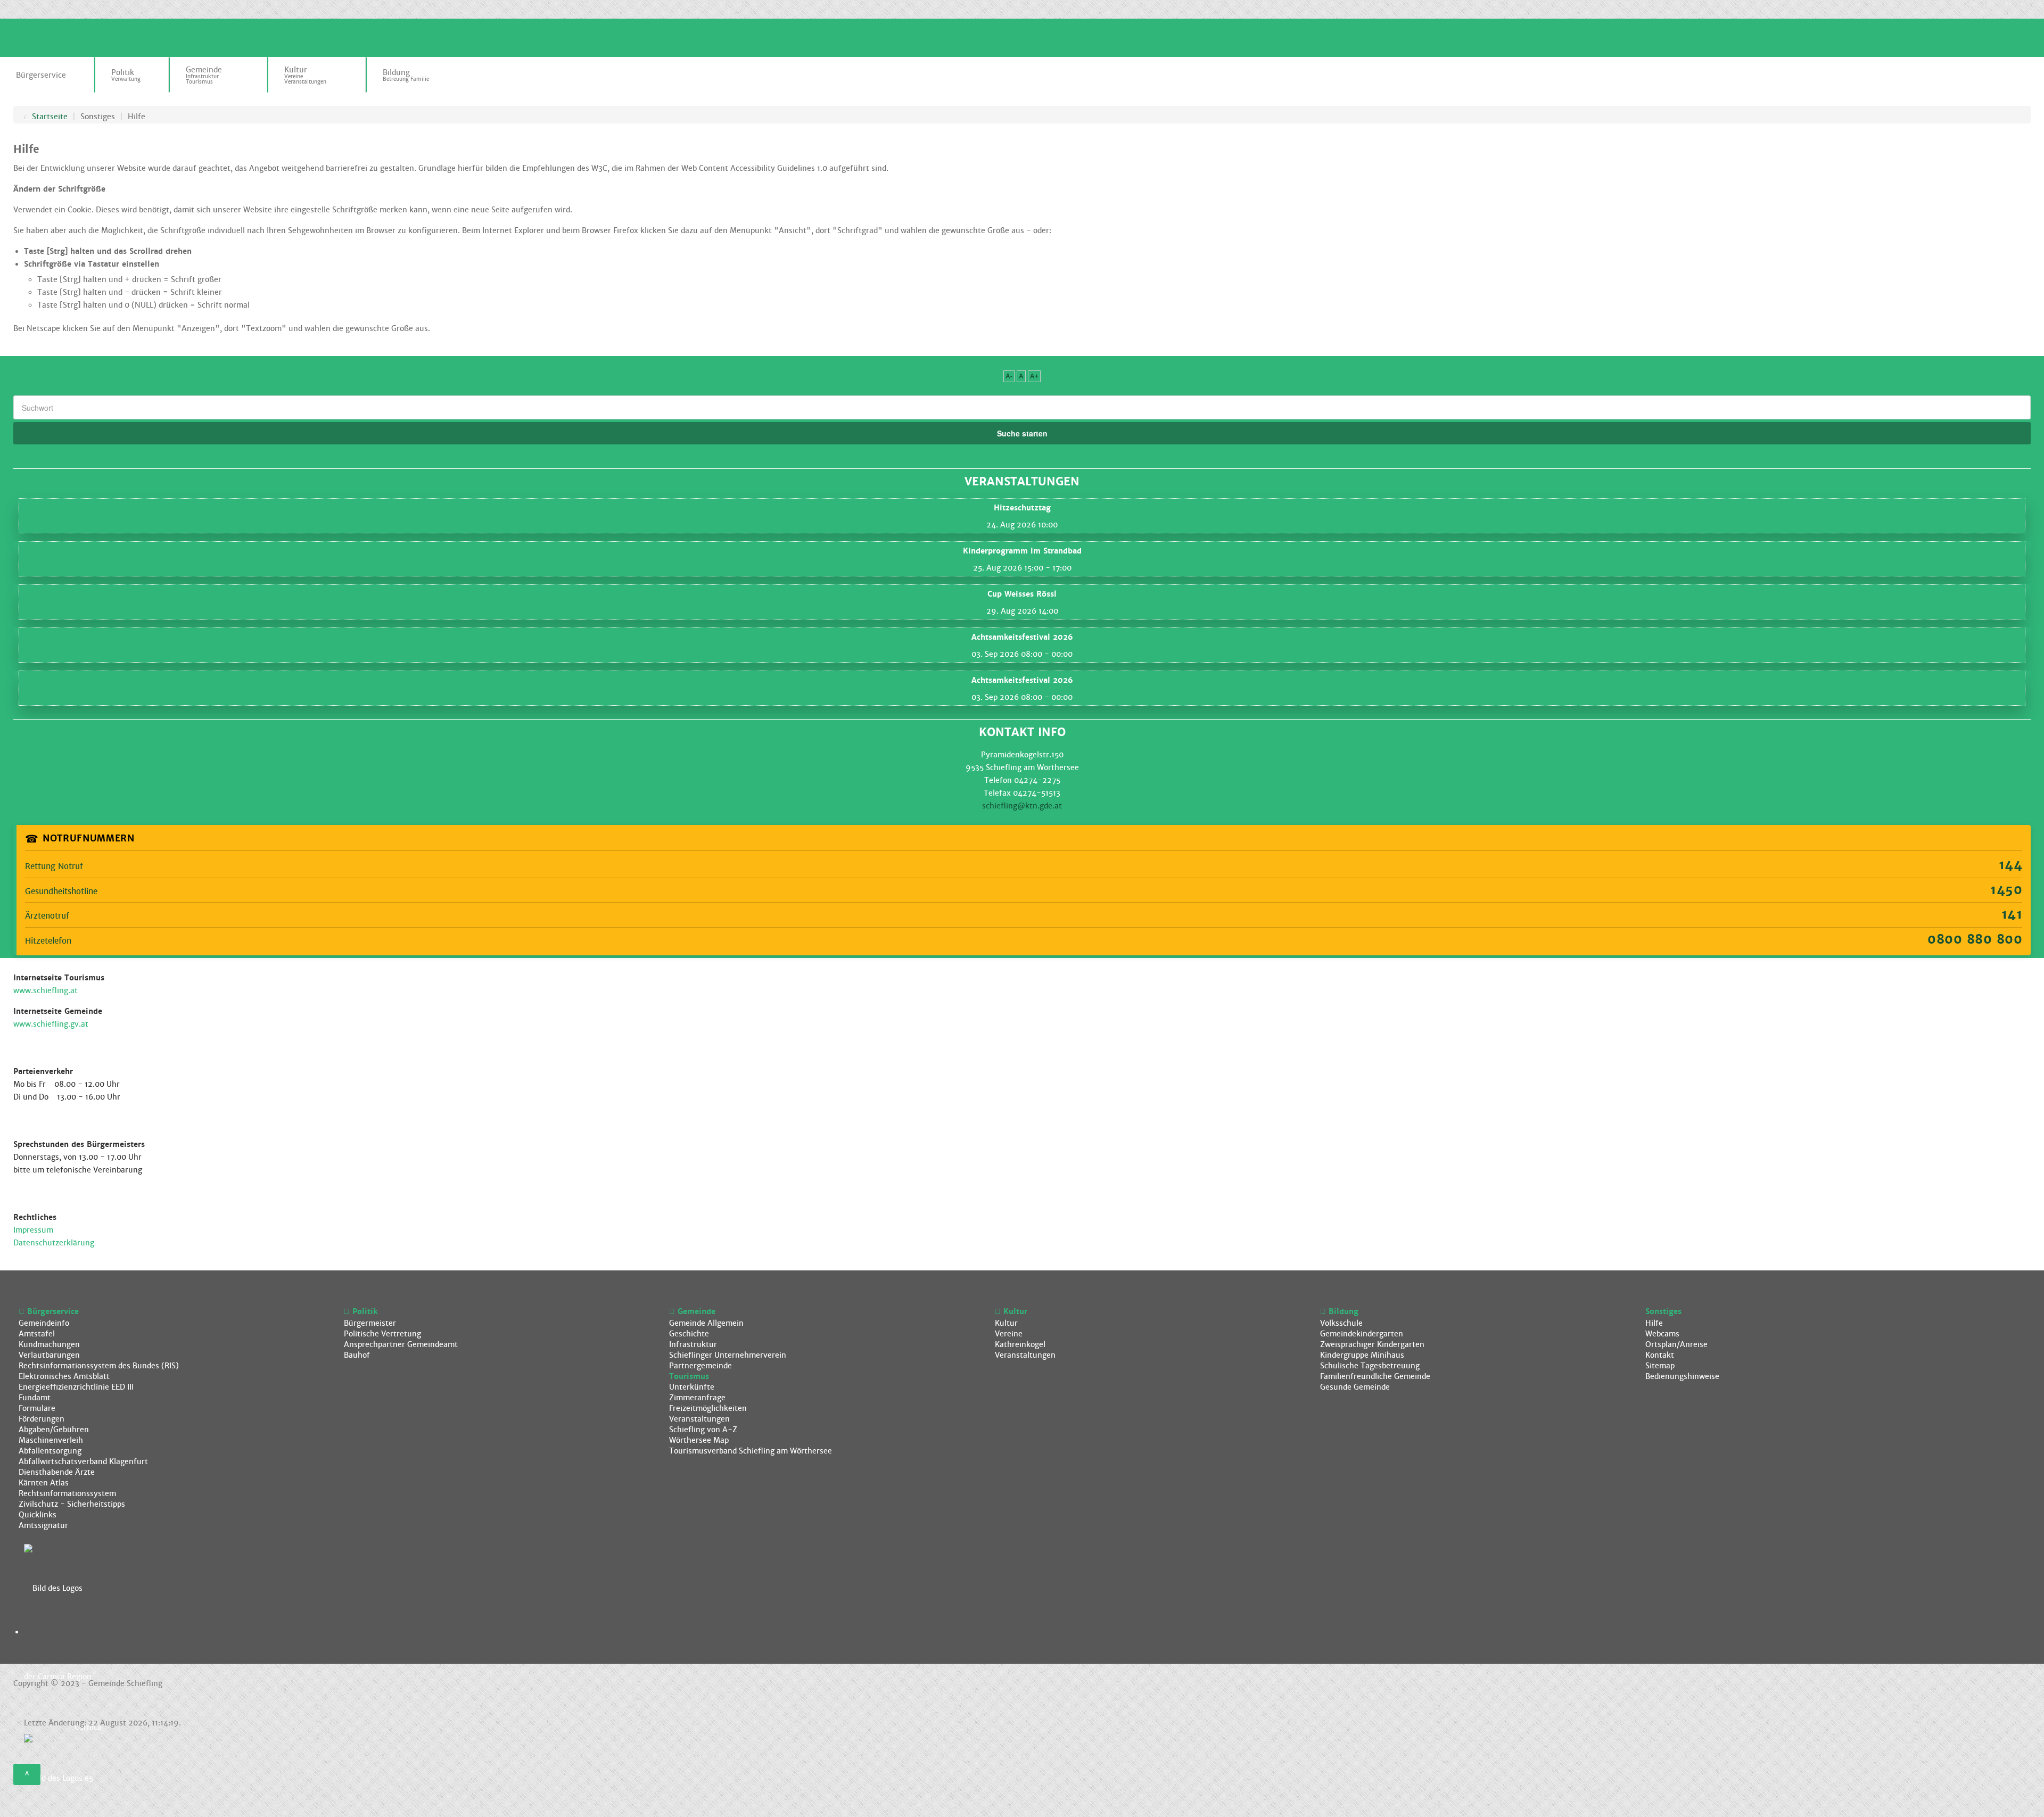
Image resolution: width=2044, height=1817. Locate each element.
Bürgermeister (370, 1323)
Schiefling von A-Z (703, 1430)
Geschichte (689, 1334)
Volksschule (1341, 1323)
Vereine (1009, 1334)
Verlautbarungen (49, 1355)
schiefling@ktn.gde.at (1022, 806)
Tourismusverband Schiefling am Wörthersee (751, 1451)
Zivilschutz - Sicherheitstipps (72, 1504)
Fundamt (35, 1398)
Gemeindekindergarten (1362, 1334)
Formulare (37, 1408)
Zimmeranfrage (697, 1398)
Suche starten (1022, 433)
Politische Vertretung (382, 1334)
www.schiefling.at (46, 990)
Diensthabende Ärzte (57, 1472)
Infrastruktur (693, 1344)
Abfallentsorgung (50, 1451)
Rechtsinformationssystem (67, 1493)
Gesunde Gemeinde (1355, 1387)
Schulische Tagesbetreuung (1370, 1366)
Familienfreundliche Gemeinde (1375, 1376)
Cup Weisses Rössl (1022, 594)
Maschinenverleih (51, 1440)
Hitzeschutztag (1022, 508)
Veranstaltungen (699, 1419)
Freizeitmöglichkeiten (708, 1408)
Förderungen (42, 1419)
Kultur (1006, 1323)
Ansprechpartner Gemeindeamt (401, 1344)
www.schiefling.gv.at (51, 1024)
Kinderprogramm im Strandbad (1022, 551)
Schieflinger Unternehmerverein (728, 1355)
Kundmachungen (49, 1344)
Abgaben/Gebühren (54, 1430)
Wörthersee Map (699, 1440)
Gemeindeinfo (44, 1323)
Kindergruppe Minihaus (1362, 1355)
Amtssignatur (43, 1525)
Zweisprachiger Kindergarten (1372, 1344)
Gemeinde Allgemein (706, 1323)
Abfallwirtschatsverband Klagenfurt (83, 1461)
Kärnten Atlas (44, 1483)
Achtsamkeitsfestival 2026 (1022, 637)
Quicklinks (38, 1515)
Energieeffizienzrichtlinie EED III (76, 1387)
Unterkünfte (692, 1387)
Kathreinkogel (1020, 1344)
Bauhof (357, 1355)
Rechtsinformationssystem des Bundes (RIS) (99, 1366)
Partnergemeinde (700, 1366)
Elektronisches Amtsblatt (64, 1376)
